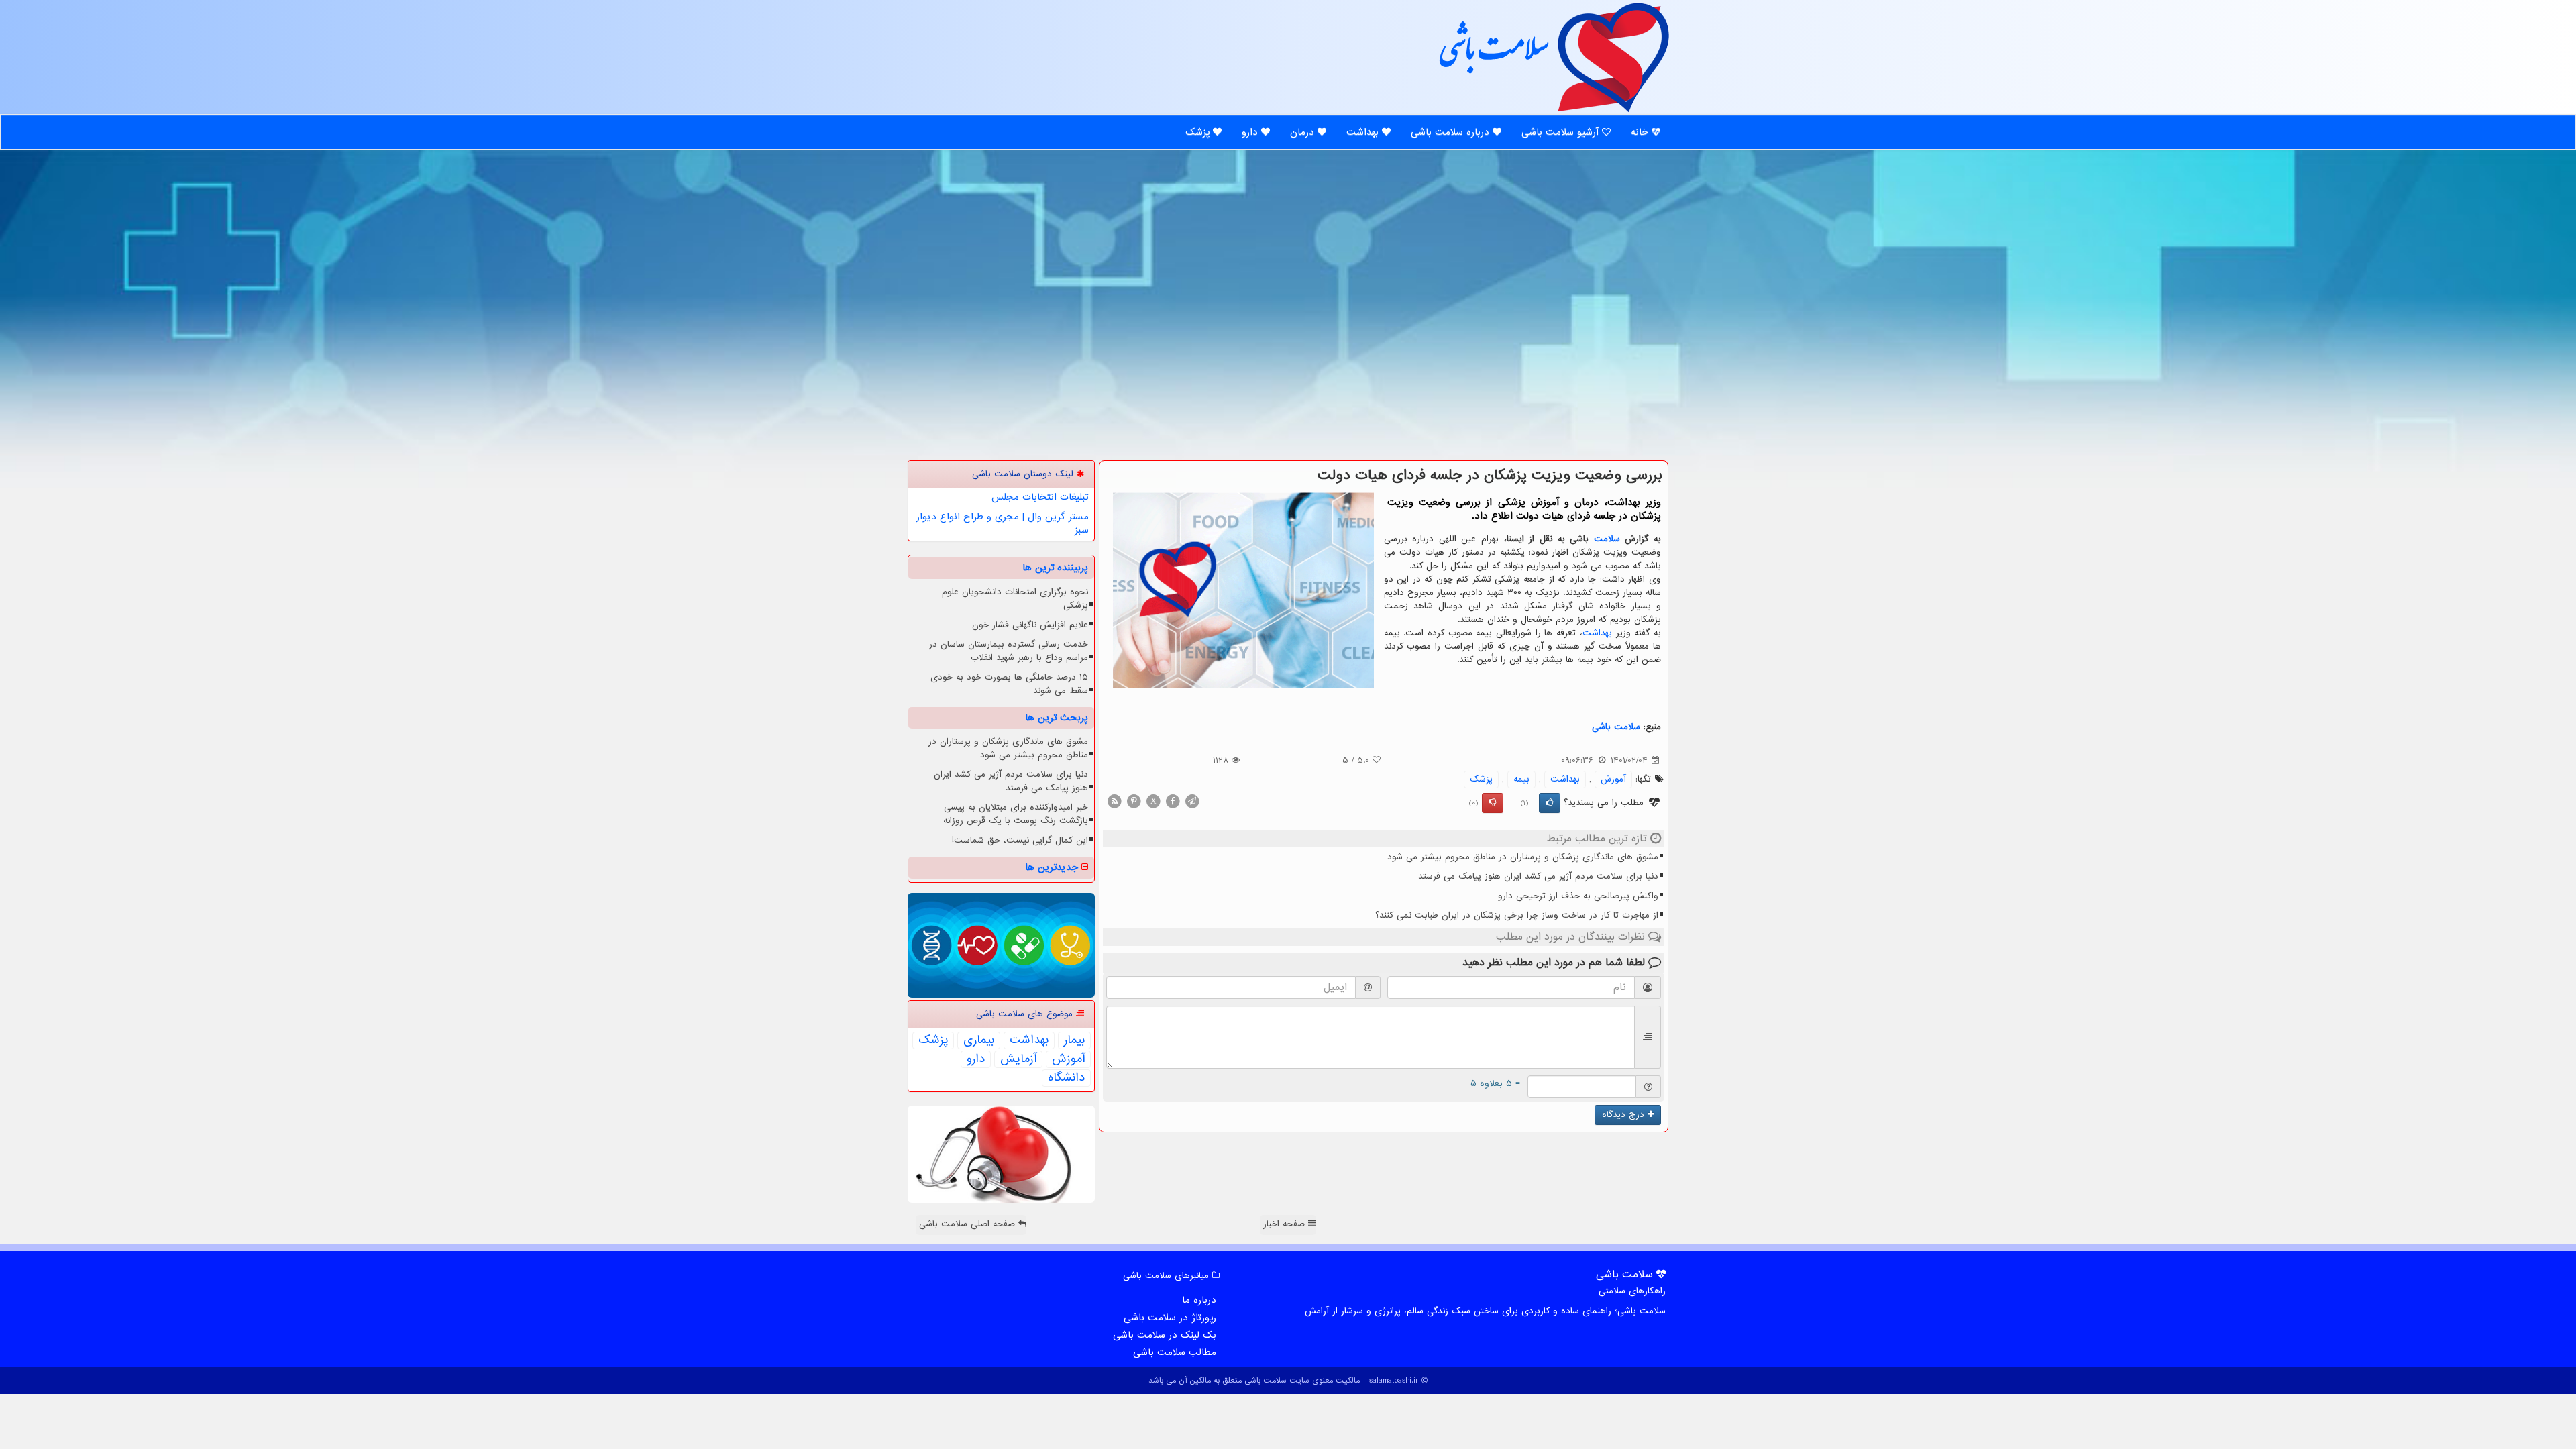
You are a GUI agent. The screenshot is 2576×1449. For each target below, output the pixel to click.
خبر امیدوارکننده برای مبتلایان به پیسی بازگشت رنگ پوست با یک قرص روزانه (1016, 814)
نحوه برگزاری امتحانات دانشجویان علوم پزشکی (1015, 599)
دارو (1251, 132)
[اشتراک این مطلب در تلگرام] (1192, 801)
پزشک (1199, 132)
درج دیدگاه (1625, 1115)
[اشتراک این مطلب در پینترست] (1134, 801)
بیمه (1521, 779)
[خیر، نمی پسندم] (1493, 803)
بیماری (979, 1040)
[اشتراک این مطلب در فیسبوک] (1173, 801)
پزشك (1481, 779)
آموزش (1613, 779)
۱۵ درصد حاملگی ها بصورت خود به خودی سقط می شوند (1009, 684)
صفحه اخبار (1286, 1224)
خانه (1641, 132)
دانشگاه (1066, 1078)
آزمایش (1018, 1059)
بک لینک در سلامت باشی (1165, 1335)
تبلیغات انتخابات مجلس (1040, 497)
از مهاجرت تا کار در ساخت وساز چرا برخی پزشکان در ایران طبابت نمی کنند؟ (1517, 915)
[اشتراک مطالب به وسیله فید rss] (1114, 801)
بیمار (1074, 1040)
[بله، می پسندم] (1550, 803)
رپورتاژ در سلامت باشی (1170, 1318)
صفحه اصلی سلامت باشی (969, 1224)
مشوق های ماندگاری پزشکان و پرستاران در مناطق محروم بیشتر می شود (1523, 857)
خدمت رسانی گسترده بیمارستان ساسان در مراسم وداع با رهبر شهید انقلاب (1009, 651)
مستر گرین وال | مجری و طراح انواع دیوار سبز (1003, 523)
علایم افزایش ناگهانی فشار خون (1030, 625)
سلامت (1607, 539)
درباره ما (1199, 1300)
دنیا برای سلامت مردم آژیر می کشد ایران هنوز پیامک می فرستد (1538, 876)
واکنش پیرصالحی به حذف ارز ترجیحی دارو (1578, 896)
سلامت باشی (1493, 55)
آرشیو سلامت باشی (1562, 132)
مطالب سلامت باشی (1175, 1352)
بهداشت (1364, 132)
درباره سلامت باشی (1452, 132)
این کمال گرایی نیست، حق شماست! (1020, 840)
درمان (1304, 132)
